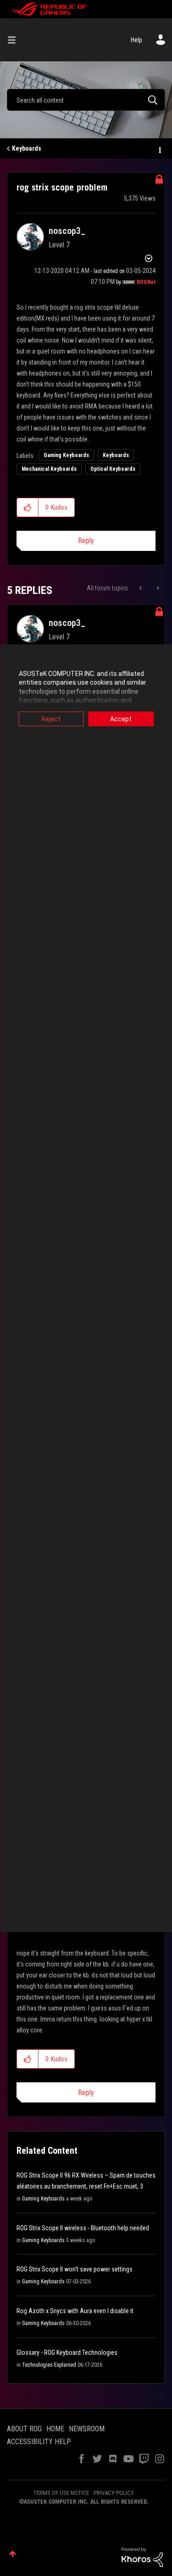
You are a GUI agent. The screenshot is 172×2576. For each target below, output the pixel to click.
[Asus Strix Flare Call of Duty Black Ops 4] (157, 588)
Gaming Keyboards (66, 455)
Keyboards (27, 148)
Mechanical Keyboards (49, 469)
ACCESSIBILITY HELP (39, 2442)
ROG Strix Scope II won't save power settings (75, 2269)
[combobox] (86, 100)
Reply (86, 541)
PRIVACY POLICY (114, 2493)
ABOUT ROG (24, 2429)
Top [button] (13, 2554)
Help (136, 40)
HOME (55, 2429)
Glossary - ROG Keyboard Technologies (67, 2353)
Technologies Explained (49, 2365)
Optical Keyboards (113, 469)
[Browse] (15, 40)
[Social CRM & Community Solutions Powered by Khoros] (142, 2557)
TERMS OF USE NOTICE (61, 2493)
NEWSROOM (87, 2429)
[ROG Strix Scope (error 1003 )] (141, 588)
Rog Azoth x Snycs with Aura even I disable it (75, 2311)
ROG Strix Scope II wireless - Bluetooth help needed (83, 2228)
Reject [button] (51, 719)
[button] (28, 507)
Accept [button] (121, 719)
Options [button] (159, 149)
